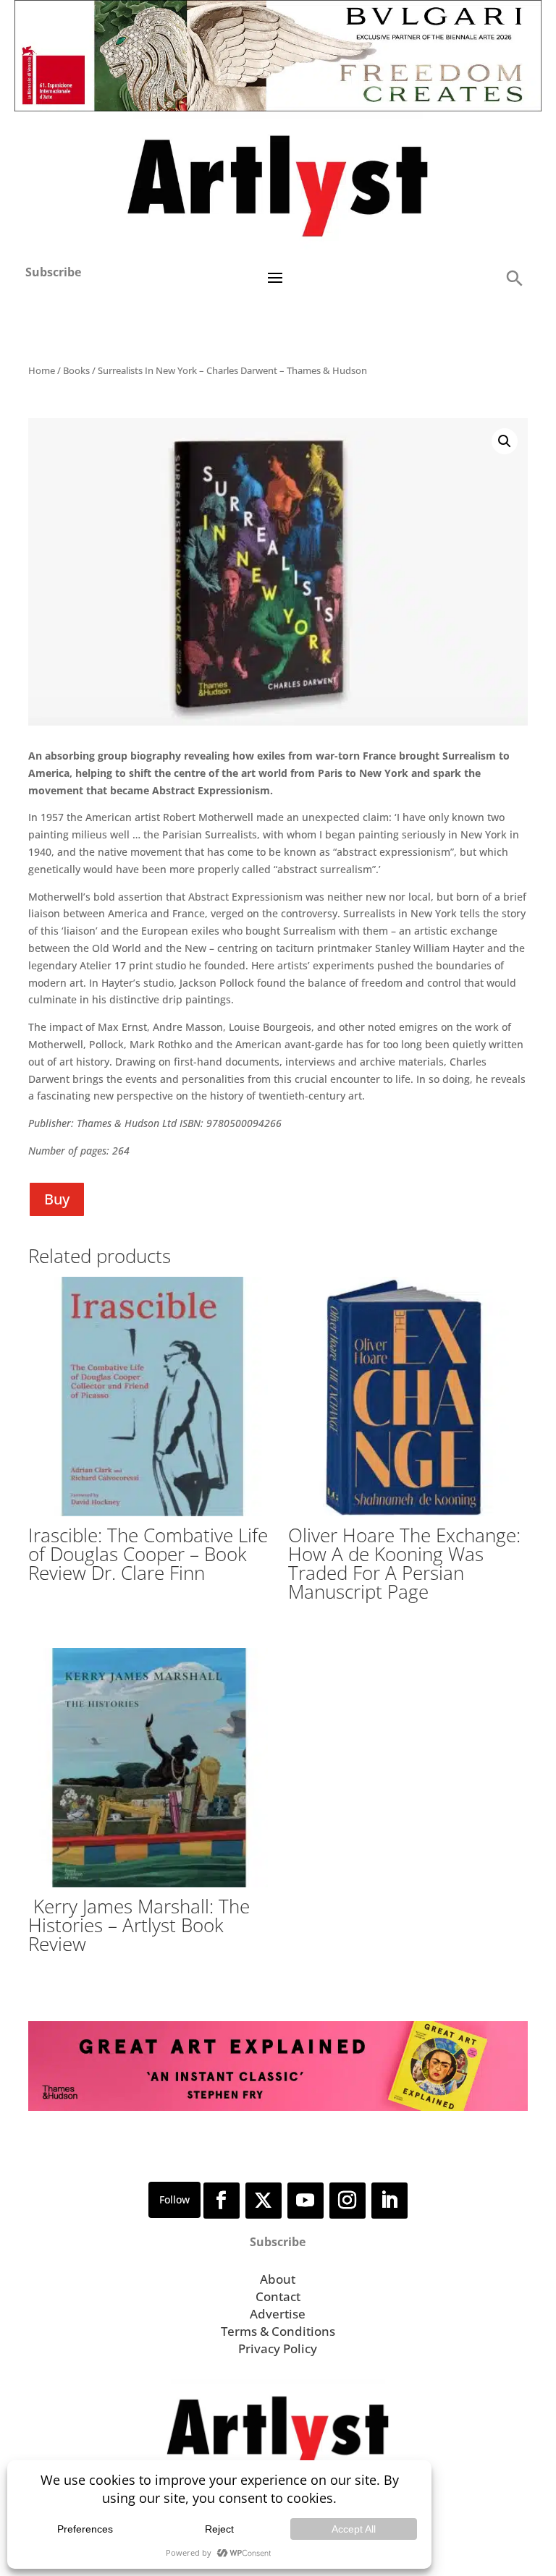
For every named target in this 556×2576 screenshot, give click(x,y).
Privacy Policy (278, 2348)
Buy (57, 1199)
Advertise (278, 2314)
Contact (278, 2296)
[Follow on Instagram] (347, 2201)
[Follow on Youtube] (306, 2201)
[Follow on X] (264, 2201)
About (278, 2279)
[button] (514, 277)
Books (76, 370)
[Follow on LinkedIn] (389, 2201)
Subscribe (53, 272)
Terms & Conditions (278, 2331)
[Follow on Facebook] (222, 2201)
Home (42, 370)
